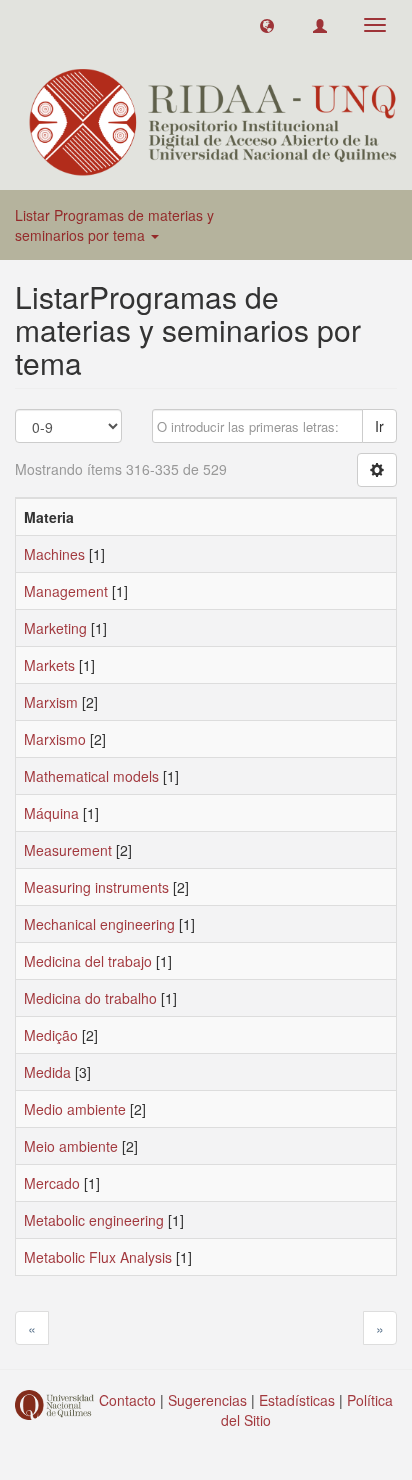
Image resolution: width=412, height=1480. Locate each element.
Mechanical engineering (99, 924)
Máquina (51, 813)
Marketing (55, 628)
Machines (54, 554)
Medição (51, 1035)
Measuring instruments (96, 887)
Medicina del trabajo (88, 961)
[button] (267, 25)
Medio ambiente (75, 1109)
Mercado (52, 1183)
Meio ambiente (71, 1146)
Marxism (51, 702)
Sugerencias (207, 1400)
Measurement (68, 850)
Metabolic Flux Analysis (98, 1257)
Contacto (127, 1400)
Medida (47, 1072)
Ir (379, 426)
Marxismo (55, 739)
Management (66, 591)
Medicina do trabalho (90, 998)
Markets (49, 665)
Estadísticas (297, 1400)
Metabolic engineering (94, 1220)
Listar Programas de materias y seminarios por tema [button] (114, 225)
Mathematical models (91, 776)
